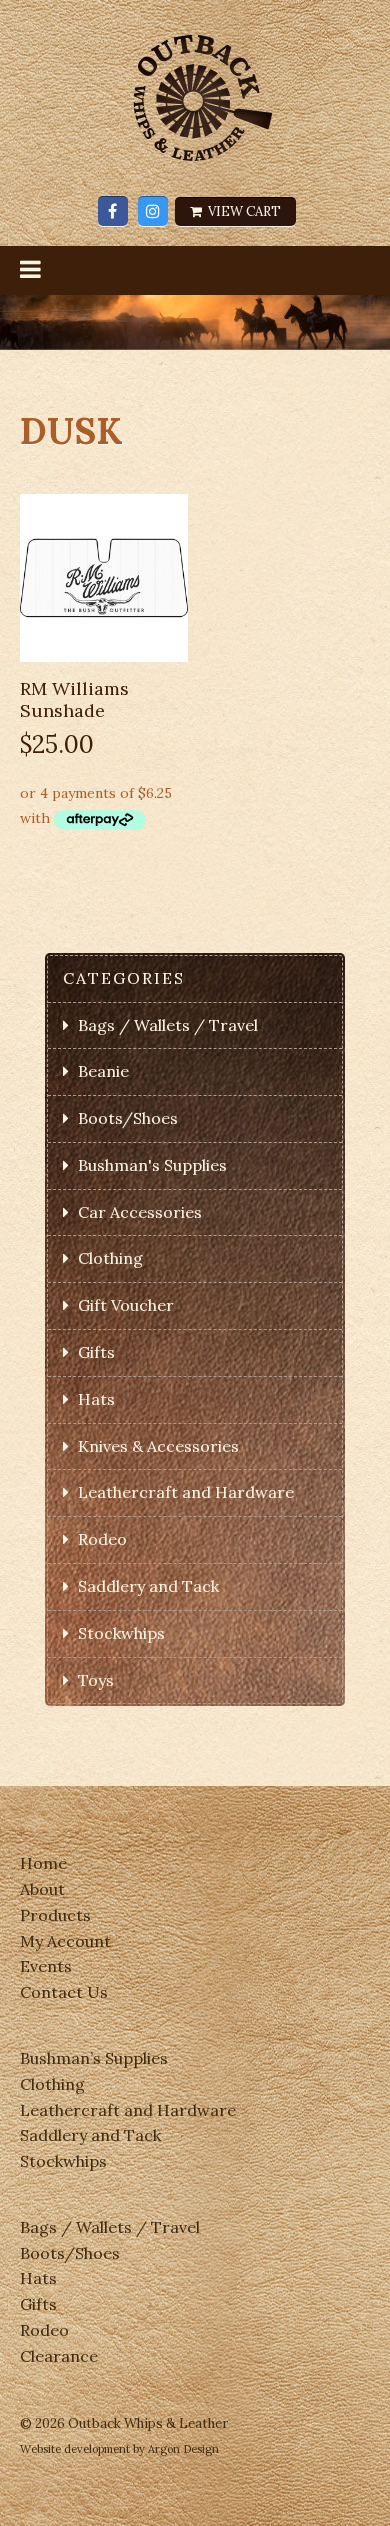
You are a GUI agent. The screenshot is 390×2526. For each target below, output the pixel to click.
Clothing (110, 1258)
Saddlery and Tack (148, 1586)
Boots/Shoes (128, 1118)
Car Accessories (140, 1212)
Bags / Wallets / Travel (168, 1025)
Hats (96, 1399)
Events (46, 1966)
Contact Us (64, 1992)
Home (43, 1863)
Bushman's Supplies (152, 1165)
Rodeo (102, 1539)
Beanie (103, 1071)
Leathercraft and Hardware (186, 1492)
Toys (96, 1680)
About (42, 1889)
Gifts (96, 1352)
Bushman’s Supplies (94, 2058)
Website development (75, 2449)
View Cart (243, 211)
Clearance (59, 2356)
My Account (65, 1941)
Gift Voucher (126, 1305)
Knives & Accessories (158, 1446)
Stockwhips (121, 1633)
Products (55, 1915)
